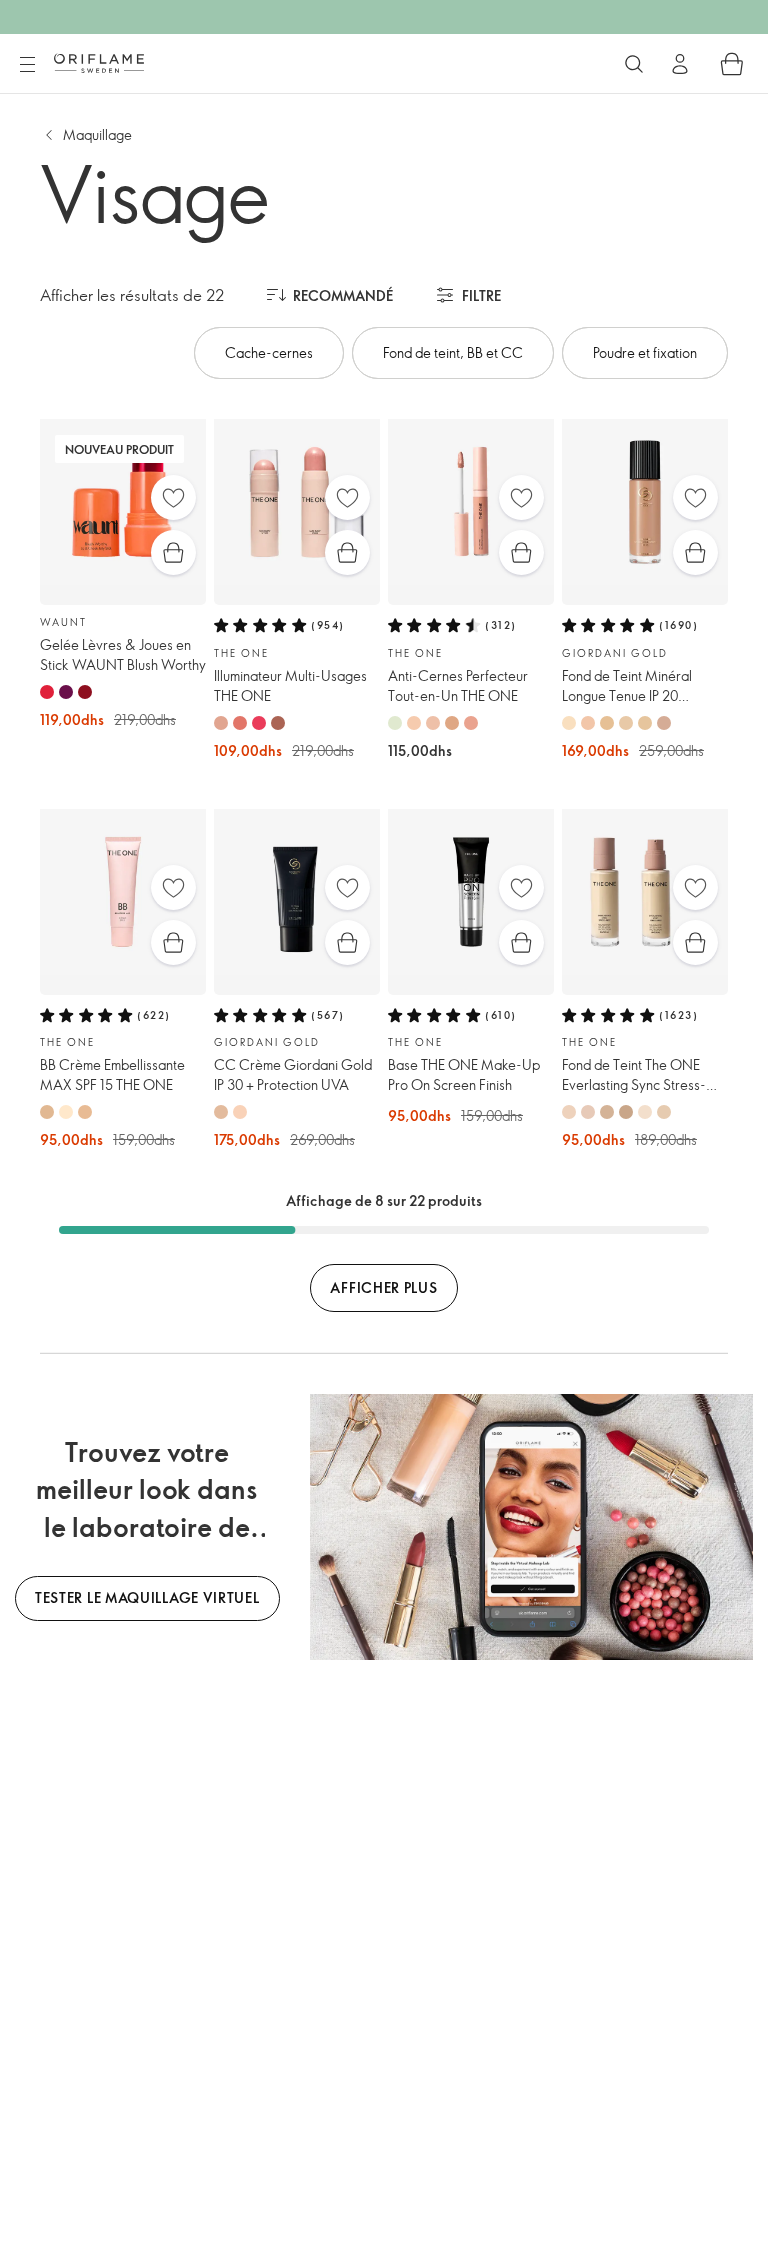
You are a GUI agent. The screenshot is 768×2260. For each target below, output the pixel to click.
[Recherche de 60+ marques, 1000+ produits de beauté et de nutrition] (634, 64)
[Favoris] (173, 497)
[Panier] (732, 64)
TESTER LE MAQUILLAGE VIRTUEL (147, 1597)
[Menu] (27, 65)
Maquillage (97, 134)
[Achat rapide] (173, 552)
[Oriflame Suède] (99, 63)
